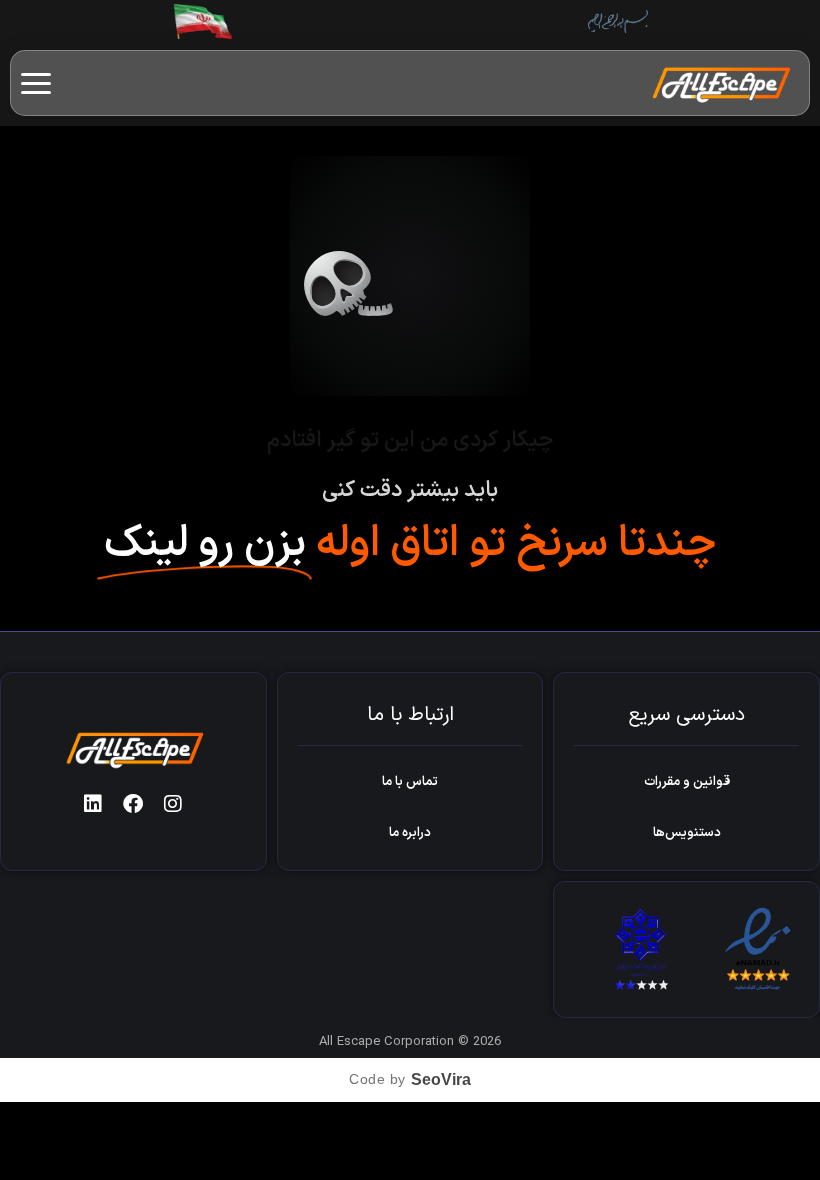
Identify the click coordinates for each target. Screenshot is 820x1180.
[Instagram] (173, 804)
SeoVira (441, 1079)
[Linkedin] (93, 804)
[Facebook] (133, 804)
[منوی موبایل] (36, 83)
